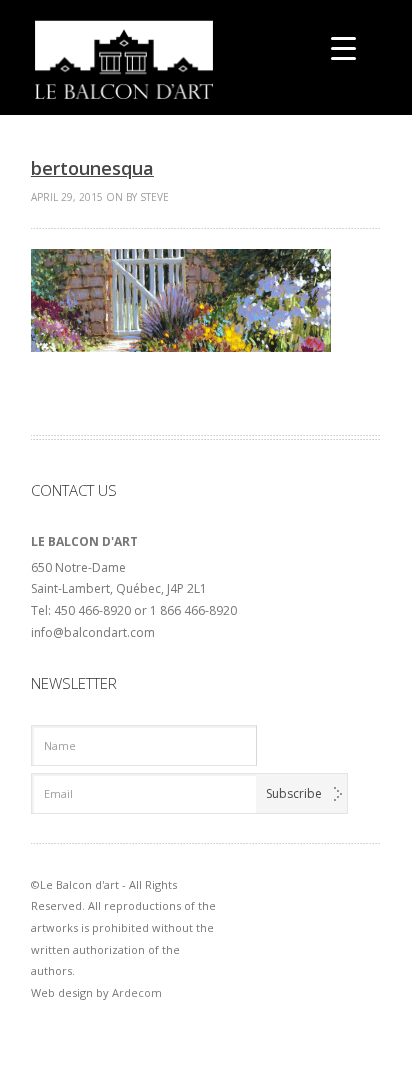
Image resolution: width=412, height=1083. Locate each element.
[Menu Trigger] (343, 47)
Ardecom (137, 992)
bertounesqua (92, 168)
